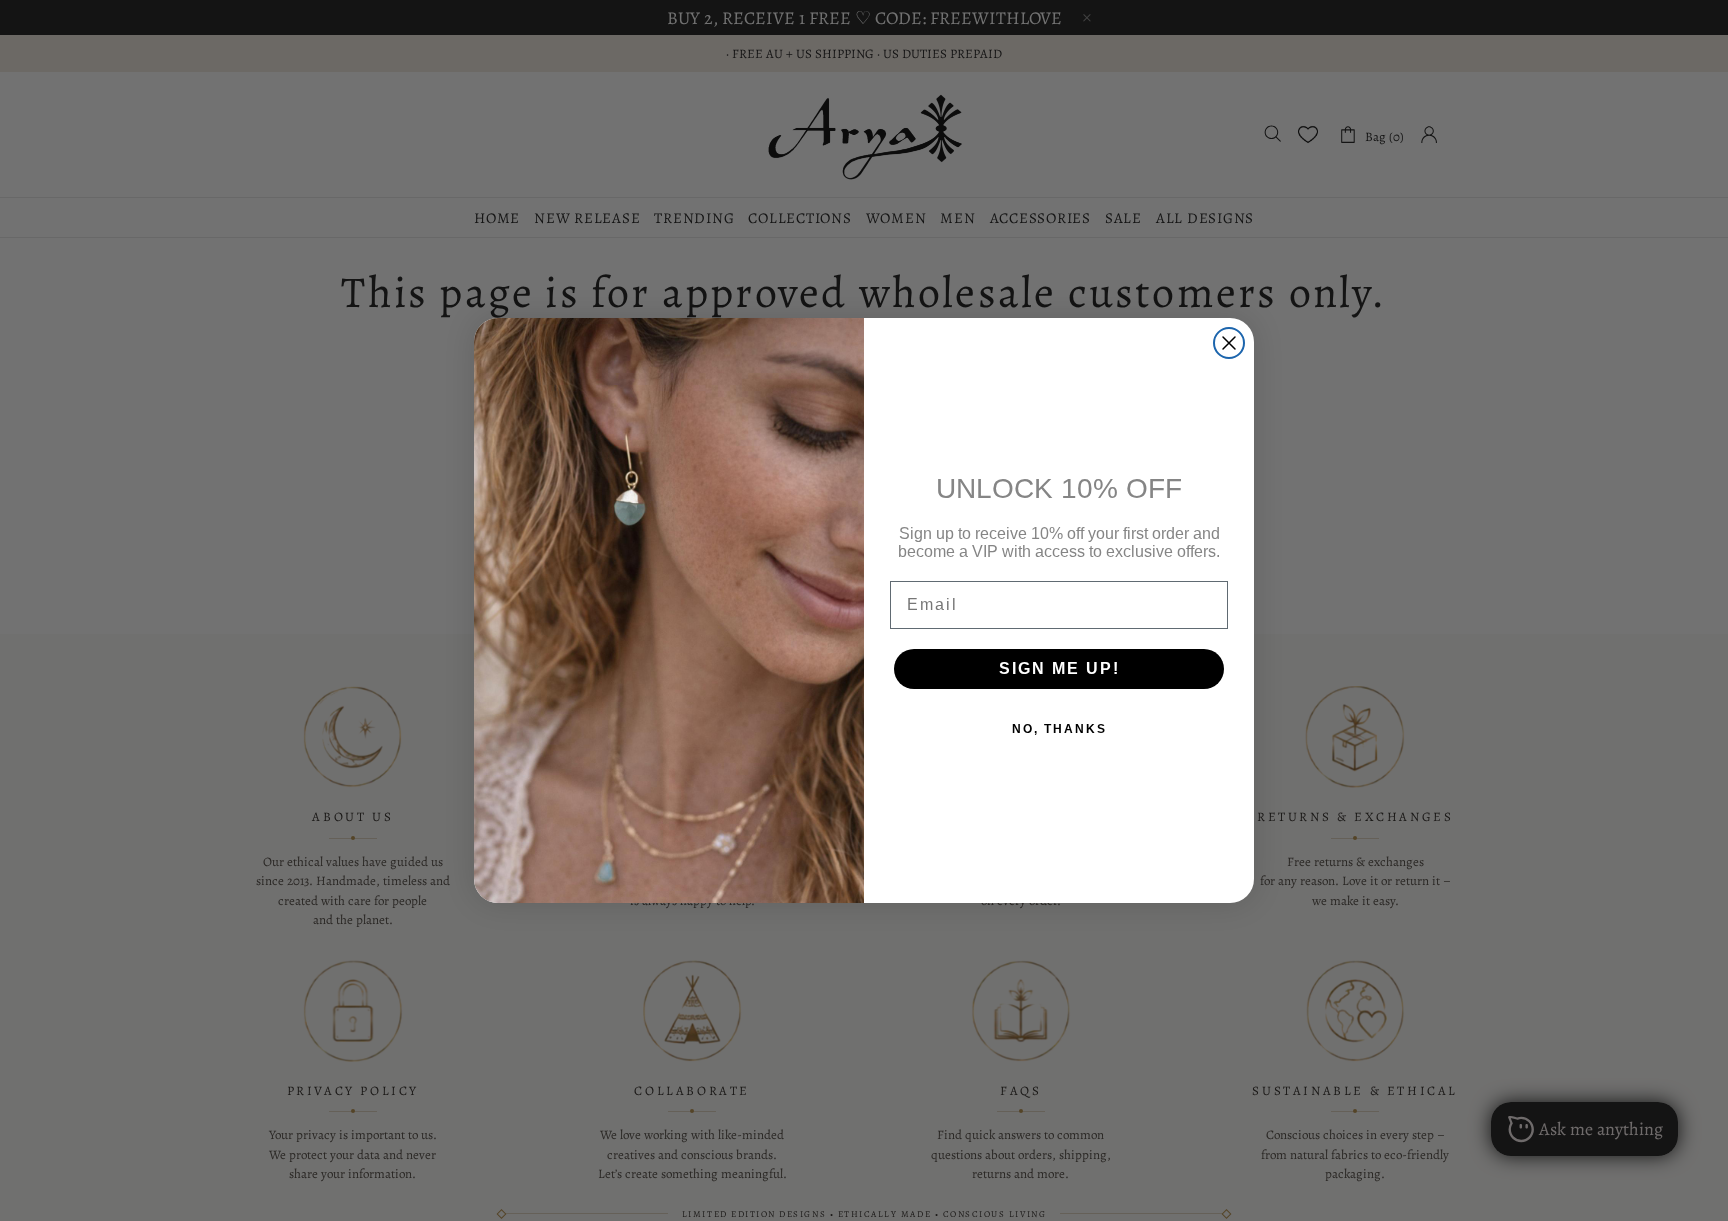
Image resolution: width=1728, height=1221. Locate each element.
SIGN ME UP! (1059, 668)
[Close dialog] (1229, 343)
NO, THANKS (1059, 729)
